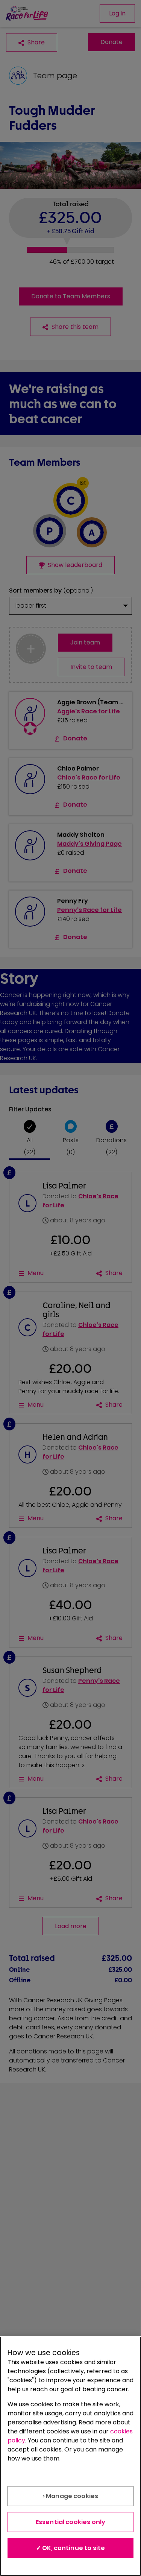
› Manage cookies (71, 2496)
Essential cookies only (71, 2522)
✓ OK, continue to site (71, 2548)
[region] (70, 2456)
